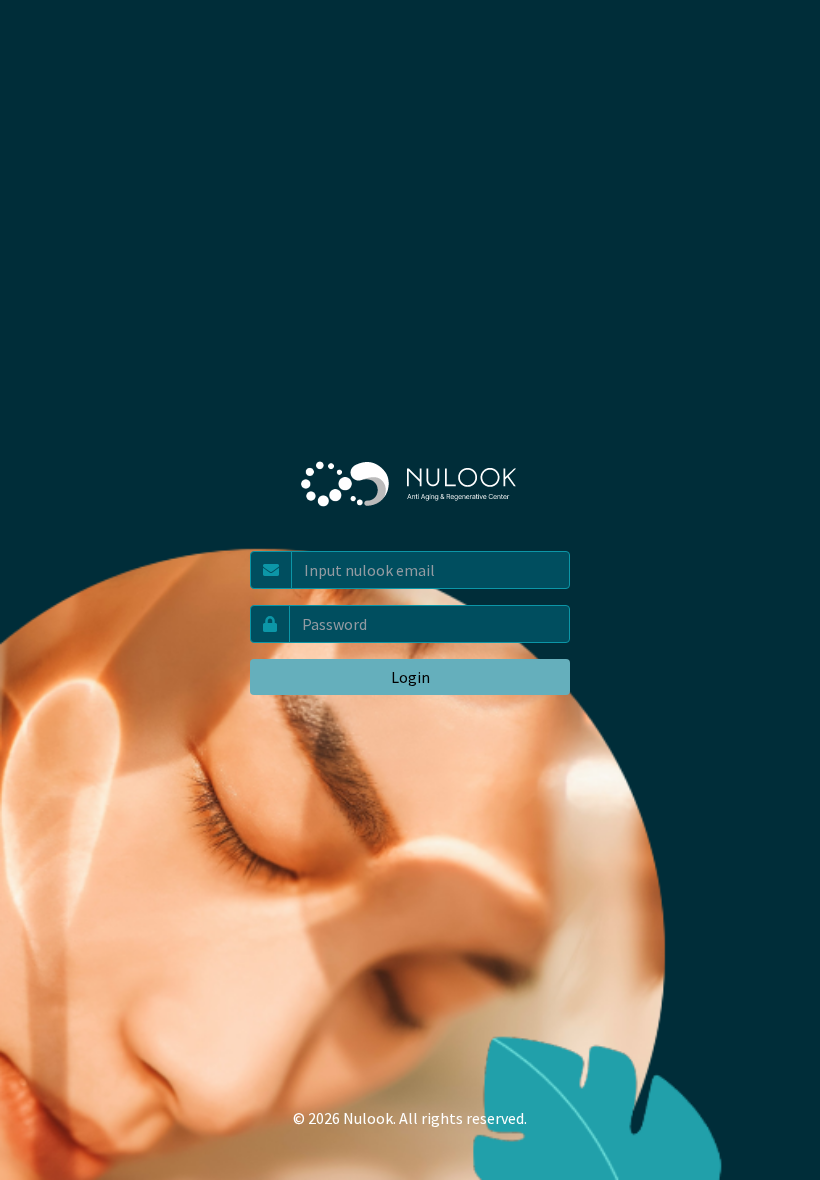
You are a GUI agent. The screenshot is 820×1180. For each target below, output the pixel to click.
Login (410, 677)
